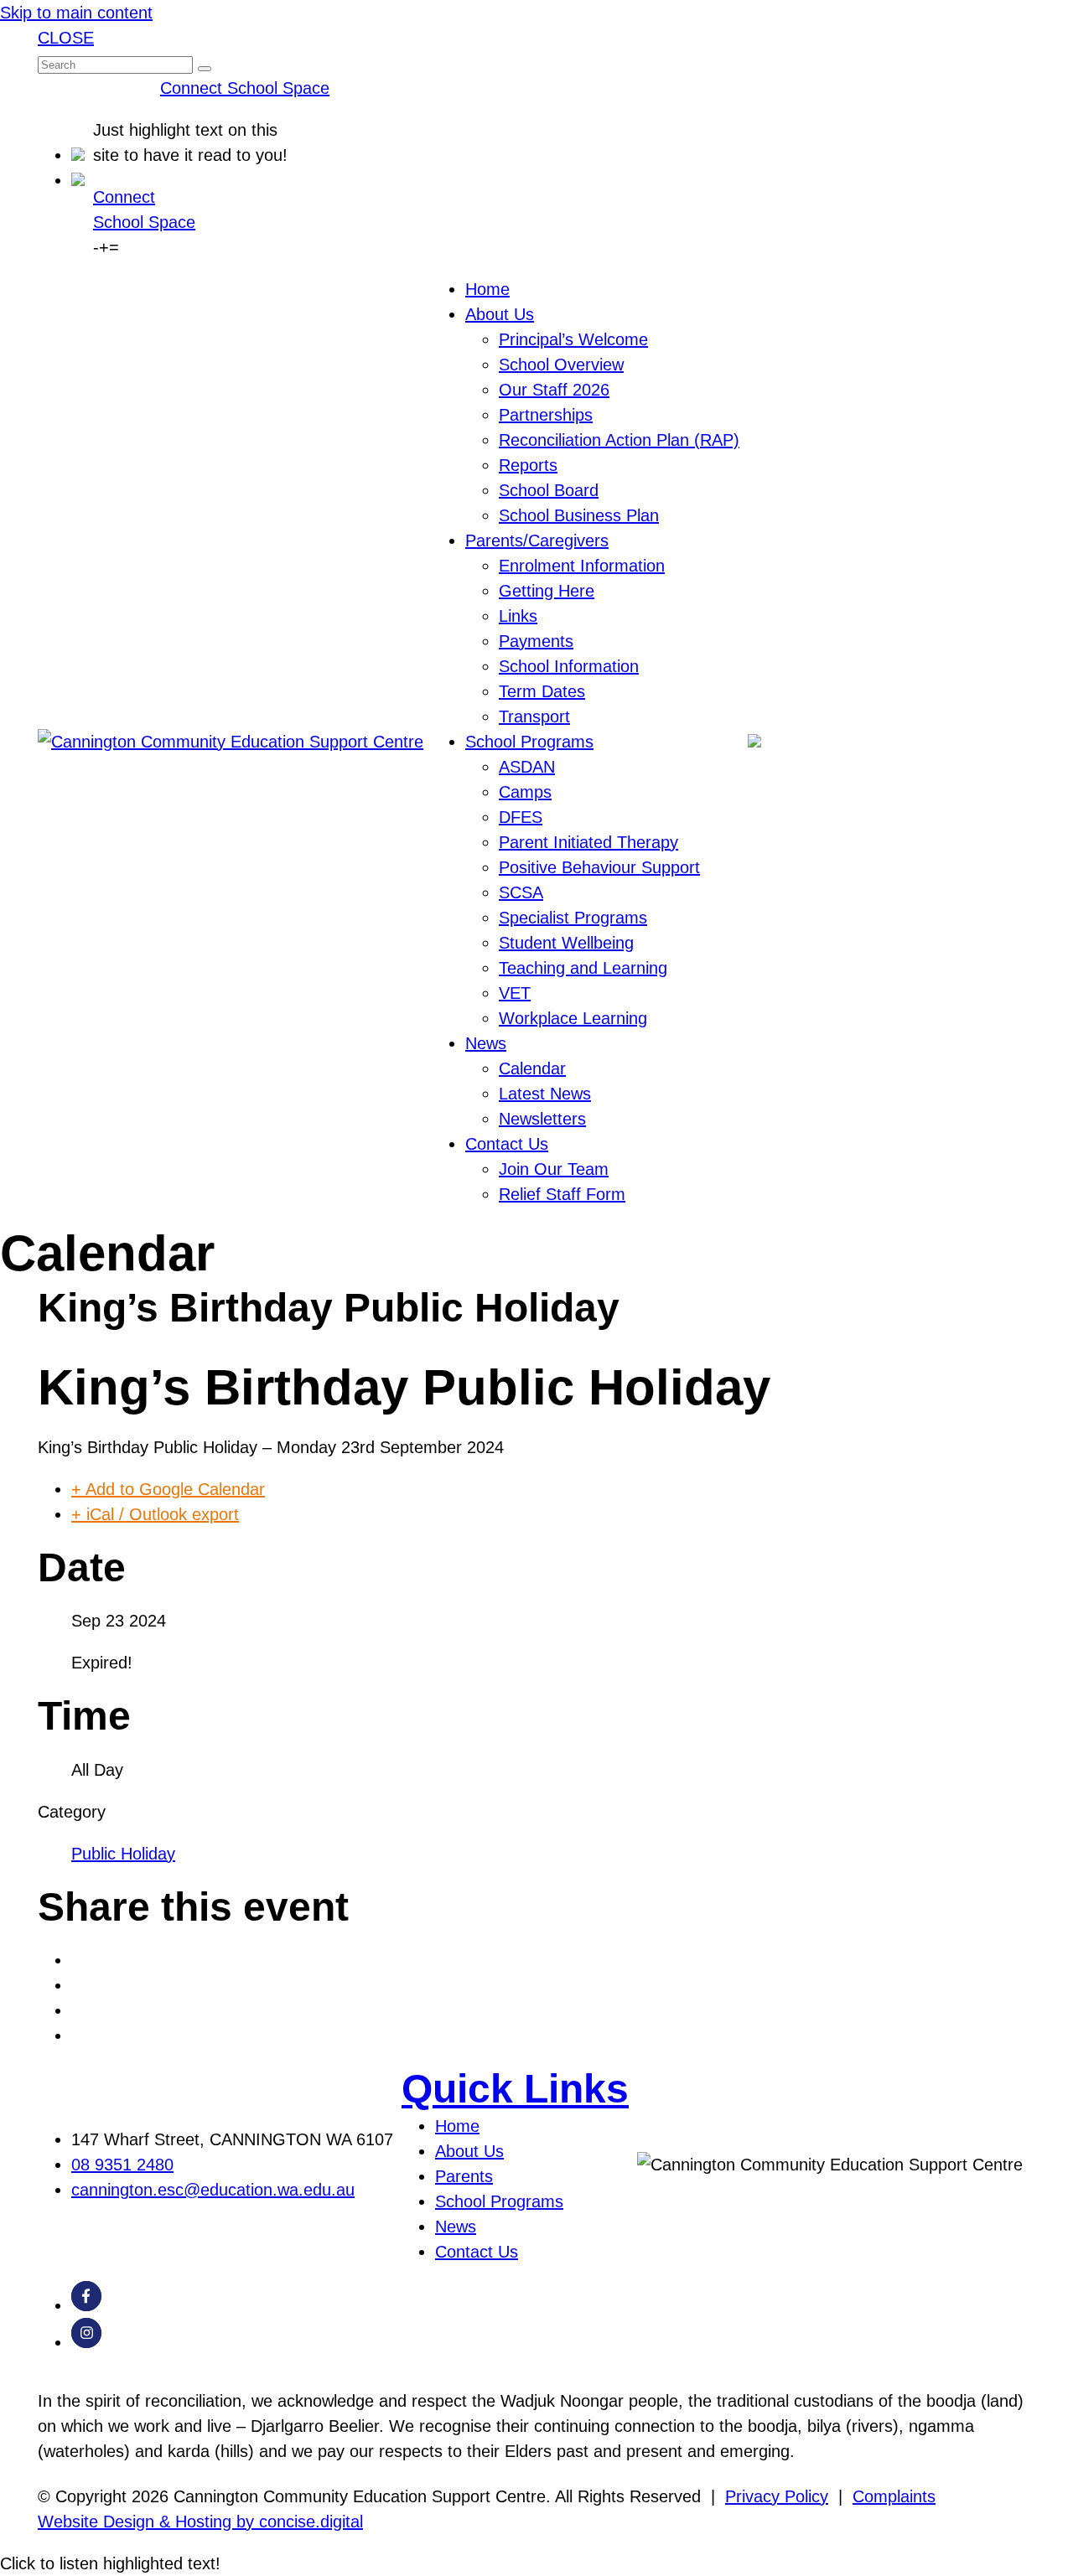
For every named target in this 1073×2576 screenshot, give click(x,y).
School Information (569, 666)
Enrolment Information (582, 566)
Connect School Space (245, 88)
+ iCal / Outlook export (155, 1514)
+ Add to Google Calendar (168, 1489)
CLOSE (66, 38)
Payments (536, 641)
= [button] (114, 247)
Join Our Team (554, 1169)
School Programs (529, 742)
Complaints (894, 2496)
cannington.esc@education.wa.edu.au (213, 2190)
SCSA (521, 892)
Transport (534, 716)
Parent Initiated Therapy (588, 842)
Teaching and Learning (583, 968)
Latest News (545, 1094)
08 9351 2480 (122, 2165)
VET (515, 993)
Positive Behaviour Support (599, 867)
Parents (464, 2176)
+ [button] (104, 247)
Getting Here (547, 591)
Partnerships (546, 415)
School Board (549, 490)
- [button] (96, 247)
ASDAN (527, 767)
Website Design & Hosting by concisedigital (200, 2522)
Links (518, 616)
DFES (521, 817)
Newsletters (542, 1119)
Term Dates (542, 691)
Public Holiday (123, 1854)
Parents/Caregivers (537, 541)
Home (487, 289)
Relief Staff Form (562, 1194)
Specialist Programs (573, 918)
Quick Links (515, 2089)
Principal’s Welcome (573, 339)
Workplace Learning (573, 1018)
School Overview (561, 365)
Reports (528, 465)
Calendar (532, 1068)
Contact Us (507, 1144)
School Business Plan (579, 515)
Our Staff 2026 (554, 390)
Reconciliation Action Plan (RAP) (619, 440)
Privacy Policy (777, 2496)
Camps (525, 792)
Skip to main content (76, 13)
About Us (500, 314)
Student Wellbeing (566, 943)
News (486, 1043)
